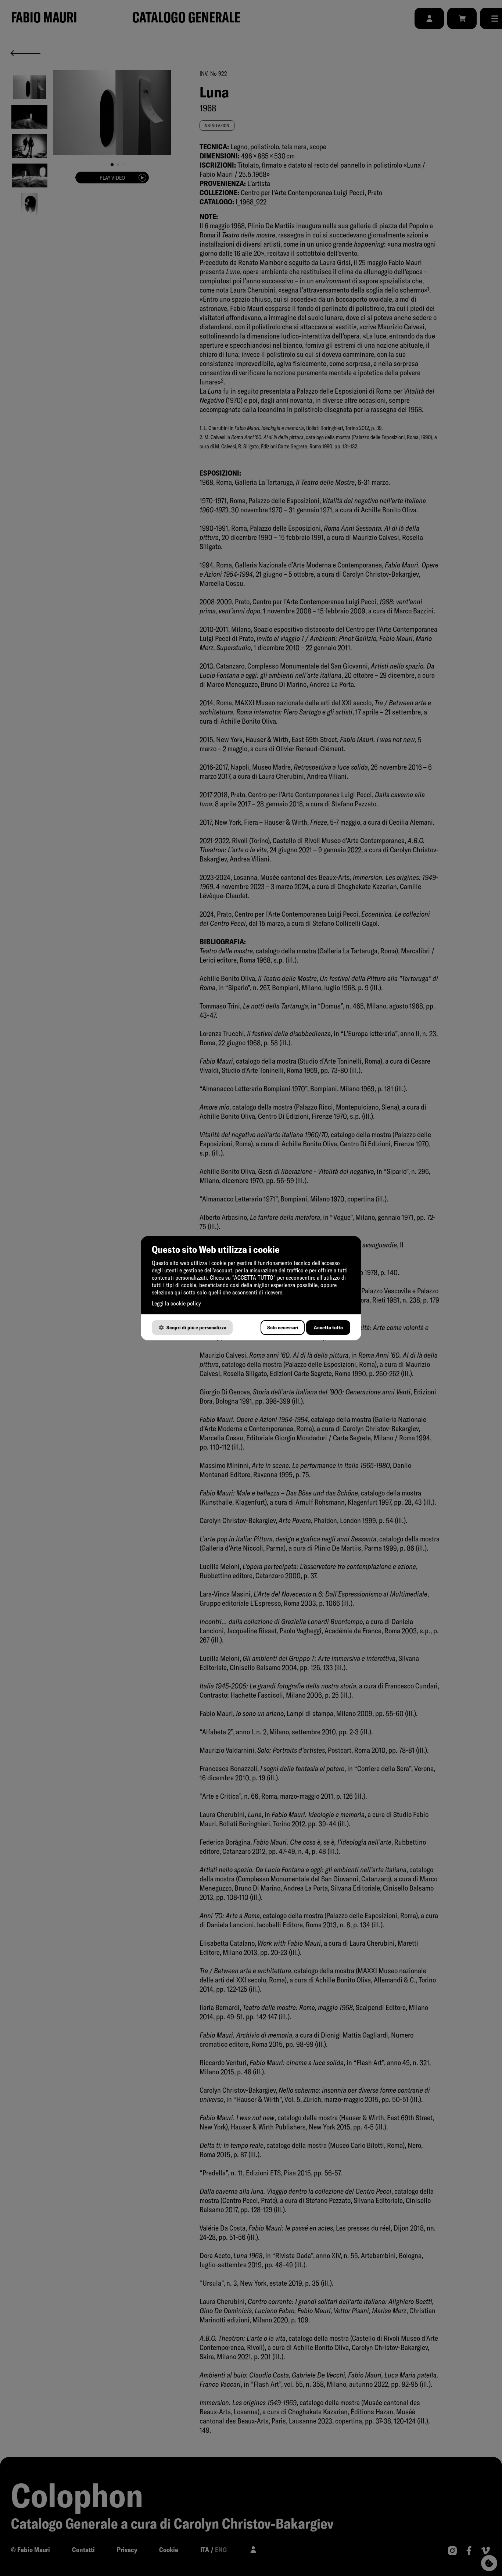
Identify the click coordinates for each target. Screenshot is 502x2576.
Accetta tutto (328, 1328)
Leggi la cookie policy (176, 1303)
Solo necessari (283, 1328)
